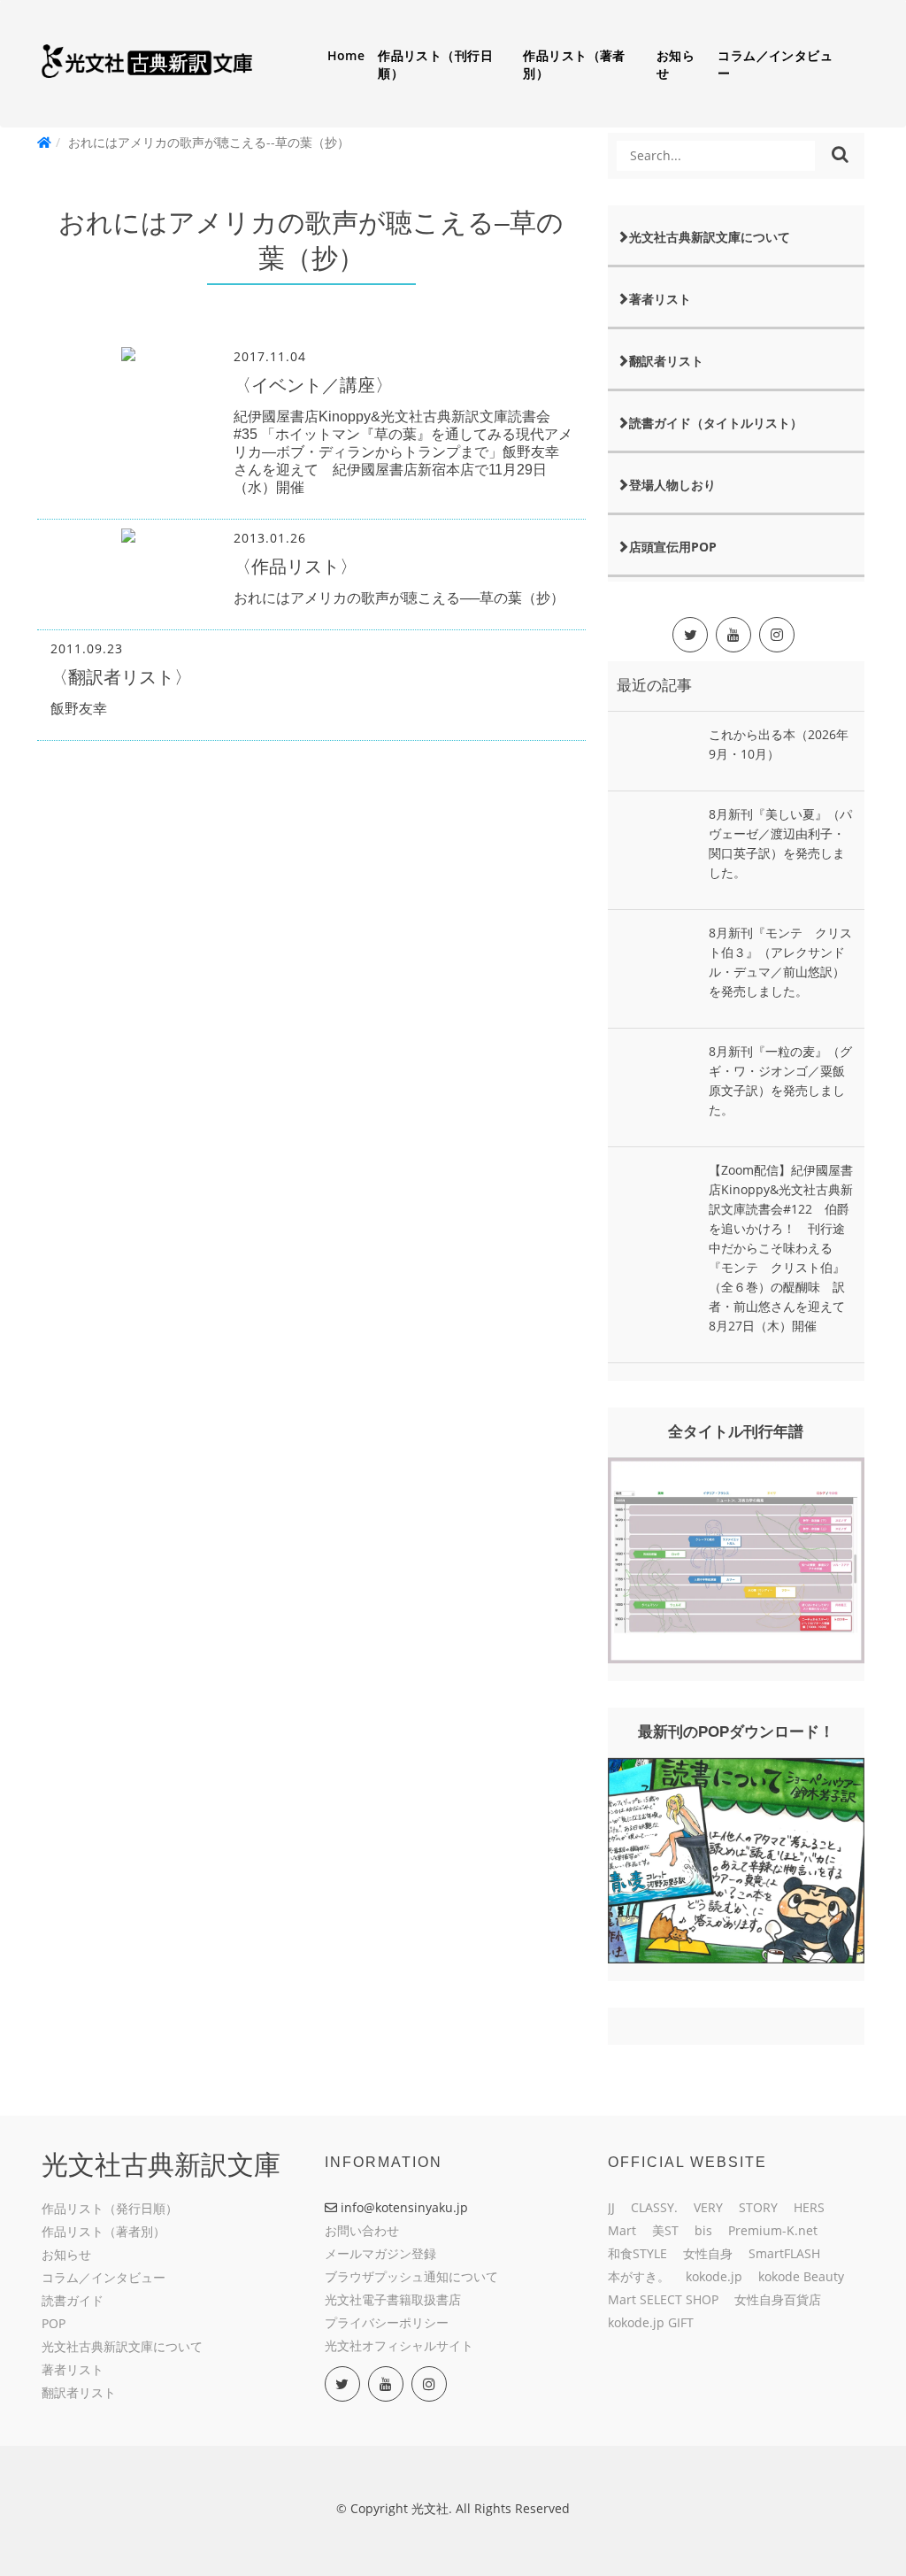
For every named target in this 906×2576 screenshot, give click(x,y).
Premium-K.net (773, 2230)
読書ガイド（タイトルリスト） (716, 423)
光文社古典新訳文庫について (710, 237)
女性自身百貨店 (778, 2299)
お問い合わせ (362, 2230)
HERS (809, 2207)
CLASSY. (654, 2207)
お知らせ (676, 64)
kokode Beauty (801, 2276)
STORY (758, 2207)
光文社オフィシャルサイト (399, 2345)
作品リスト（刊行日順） (435, 64)
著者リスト (660, 299)
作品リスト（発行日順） (110, 2208)
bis (703, 2230)
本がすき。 (639, 2276)
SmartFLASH (784, 2253)
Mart (622, 2230)
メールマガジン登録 (380, 2253)
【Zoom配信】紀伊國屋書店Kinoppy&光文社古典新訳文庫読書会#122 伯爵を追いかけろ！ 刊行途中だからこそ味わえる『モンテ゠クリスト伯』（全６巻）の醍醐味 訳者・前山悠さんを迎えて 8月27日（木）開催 (783, 1248)
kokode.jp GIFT (651, 2322)
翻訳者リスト (666, 361)
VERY (708, 2207)
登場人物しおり (672, 485)
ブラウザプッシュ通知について (411, 2276)
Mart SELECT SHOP (663, 2299)
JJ (611, 2207)
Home (346, 55)
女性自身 (708, 2253)
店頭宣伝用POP (673, 547)
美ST (665, 2230)
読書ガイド (73, 2300)
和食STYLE (637, 2253)
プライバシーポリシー (387, 2322)
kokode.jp (714, 2276)
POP (54, 2323)
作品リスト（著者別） (574, 64)
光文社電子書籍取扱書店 (393, 2299)
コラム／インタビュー (775, 64)
